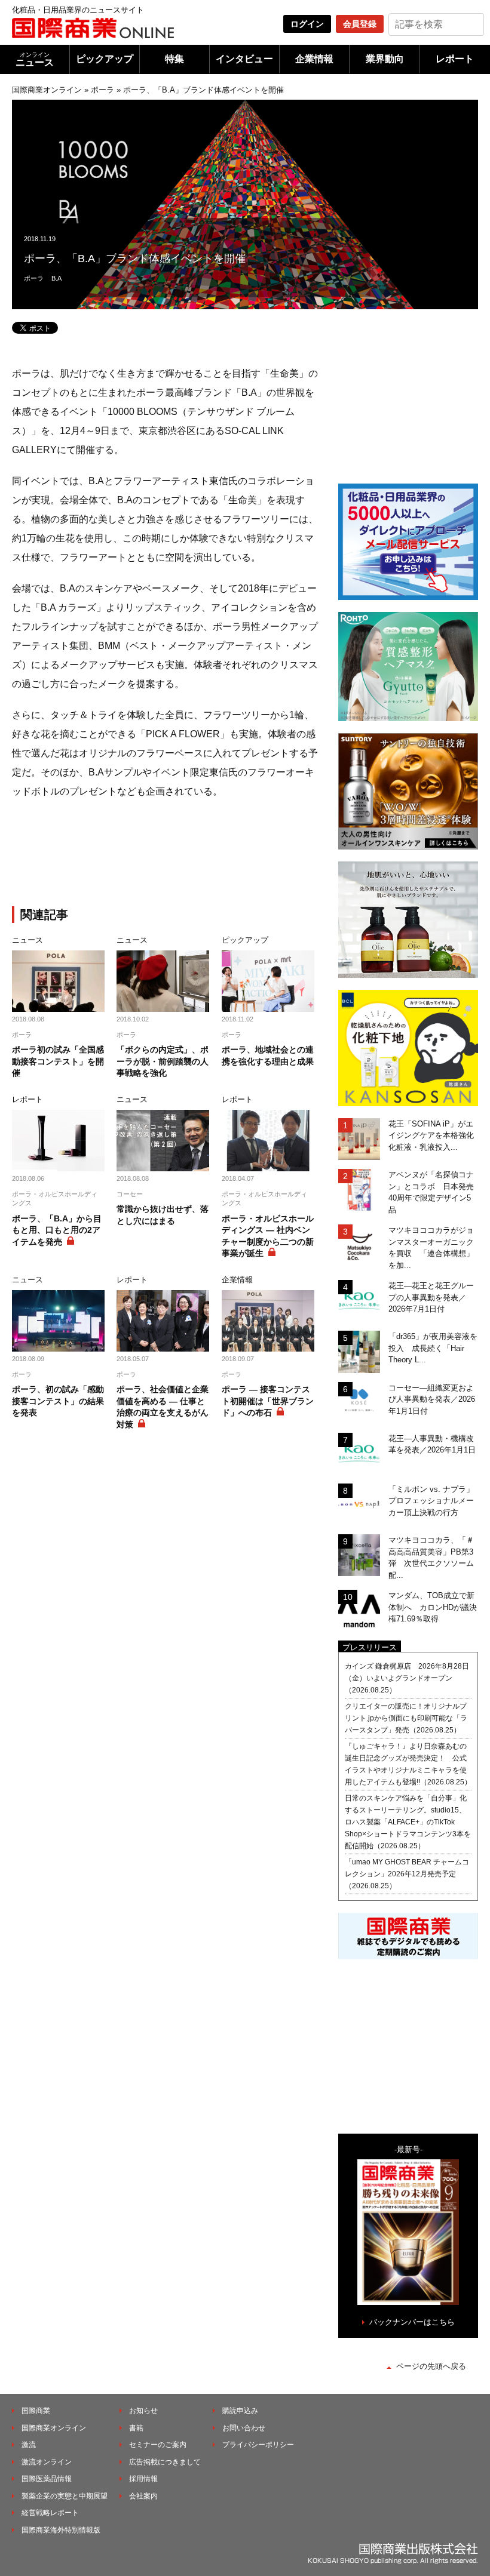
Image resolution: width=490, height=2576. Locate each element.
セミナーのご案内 (158, 2445)
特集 (174, 59)
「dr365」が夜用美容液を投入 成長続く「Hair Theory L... (433, 1348)
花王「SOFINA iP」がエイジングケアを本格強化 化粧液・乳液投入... (433, 1135)
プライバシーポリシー (258, 2445)
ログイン (307, 24)
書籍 (136, 2428)
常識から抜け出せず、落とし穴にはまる (163, 1215)
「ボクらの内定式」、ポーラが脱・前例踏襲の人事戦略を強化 (163, 1061)
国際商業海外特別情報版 (61, 2530)
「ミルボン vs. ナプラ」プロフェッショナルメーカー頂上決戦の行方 (431, 1501)
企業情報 (314, 59)
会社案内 (143, 2496)
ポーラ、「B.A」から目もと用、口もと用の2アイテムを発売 (57, 1230)
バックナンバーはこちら (412, 2322)
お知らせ (143, 2411)
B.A (56, 278)
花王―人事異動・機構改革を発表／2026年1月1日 (432, 1444)
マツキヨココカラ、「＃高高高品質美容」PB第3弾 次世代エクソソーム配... (431, 1558)
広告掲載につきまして (165, 2462)
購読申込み (240, 2411)
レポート (455, 59)
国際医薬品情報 (47, 2479)
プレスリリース (370, 1647)
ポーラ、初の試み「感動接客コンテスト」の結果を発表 (58, 1401)
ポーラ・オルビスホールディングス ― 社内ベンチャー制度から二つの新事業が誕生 (268, 1236)
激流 (29, 2445)
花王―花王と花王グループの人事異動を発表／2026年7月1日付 (431, 1297)
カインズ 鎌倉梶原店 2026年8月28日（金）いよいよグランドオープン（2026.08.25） (407, 1678)
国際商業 (36, 2411)
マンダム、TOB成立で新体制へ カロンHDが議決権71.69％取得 (433, 1607)
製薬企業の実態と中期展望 (65, 2496)
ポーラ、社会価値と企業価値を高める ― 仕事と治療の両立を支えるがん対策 (163, 1407)
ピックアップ (105, 59)
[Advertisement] (209, 855)
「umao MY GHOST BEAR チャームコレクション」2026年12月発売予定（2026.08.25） (407, 1874)
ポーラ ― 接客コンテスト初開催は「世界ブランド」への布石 (268, 1401)
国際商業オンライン (47, 90)
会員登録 (360, 24)
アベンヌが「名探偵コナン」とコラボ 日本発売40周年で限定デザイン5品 (431, 1192)
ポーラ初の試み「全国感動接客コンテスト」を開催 (58, 1061)
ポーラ (102, 90)
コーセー (130, 1194)
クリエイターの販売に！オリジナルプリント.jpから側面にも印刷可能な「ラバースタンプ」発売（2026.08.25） (406, 1718)
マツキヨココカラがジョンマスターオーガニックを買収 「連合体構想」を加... (431, 1248)
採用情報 (143, 2479)
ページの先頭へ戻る (431, 2366)
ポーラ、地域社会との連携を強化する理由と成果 (268, 1055)
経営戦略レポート (50, 2513)
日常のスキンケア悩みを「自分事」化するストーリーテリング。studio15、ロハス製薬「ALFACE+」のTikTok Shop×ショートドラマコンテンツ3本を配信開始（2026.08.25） (408, 1822)
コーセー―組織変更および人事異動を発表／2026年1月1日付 (432, 1399)
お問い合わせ (244, 2428)
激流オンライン (47, 2462)
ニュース (35, 59)
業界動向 (385, 59)
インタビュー (244, 59)
